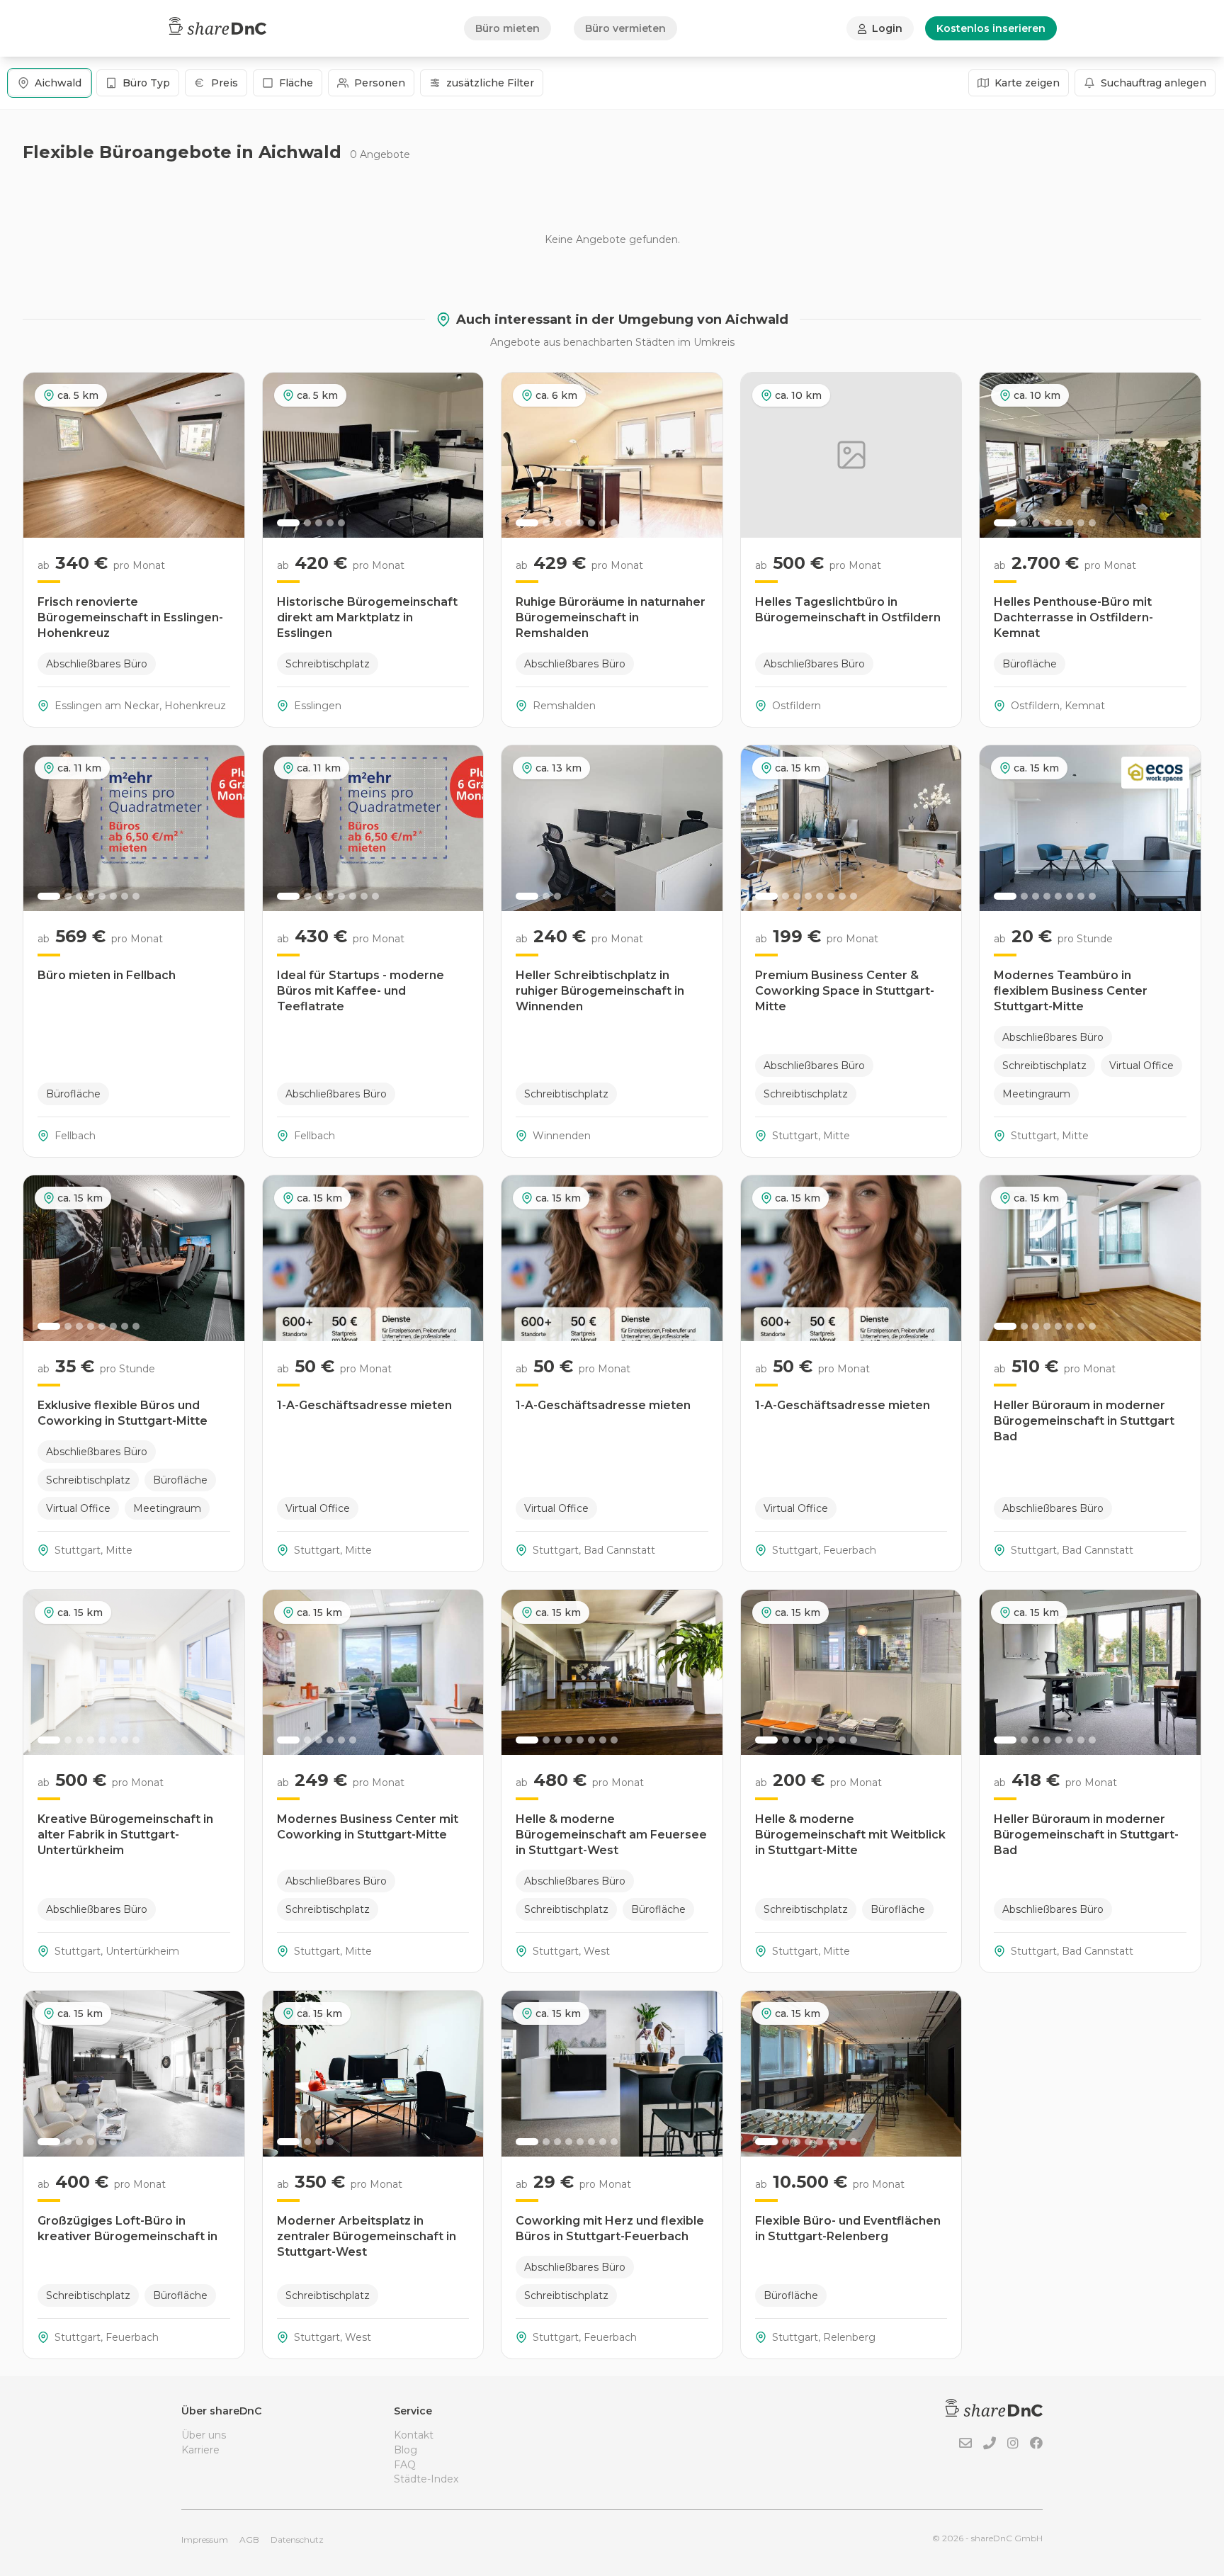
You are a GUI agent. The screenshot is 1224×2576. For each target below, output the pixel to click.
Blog (406, 2450)
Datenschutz (297, 2540)
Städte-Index (426, 2479)
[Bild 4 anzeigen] (330, 523)
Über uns (204, 2435)
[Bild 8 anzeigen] (614, 523)
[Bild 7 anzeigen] (603, 523)
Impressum (205, 2540)
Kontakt (414, 2435)
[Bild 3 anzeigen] (319, 523)
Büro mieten (508, 28)
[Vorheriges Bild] (281, 455)
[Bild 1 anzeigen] (288, 523)
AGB (249, 2540)
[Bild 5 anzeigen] (341, 523)
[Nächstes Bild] (465, 455)
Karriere (200, 2450)
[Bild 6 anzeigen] (591, 523)
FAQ (405, 2465)
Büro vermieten (625, 28)
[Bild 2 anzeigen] (307, 523)
